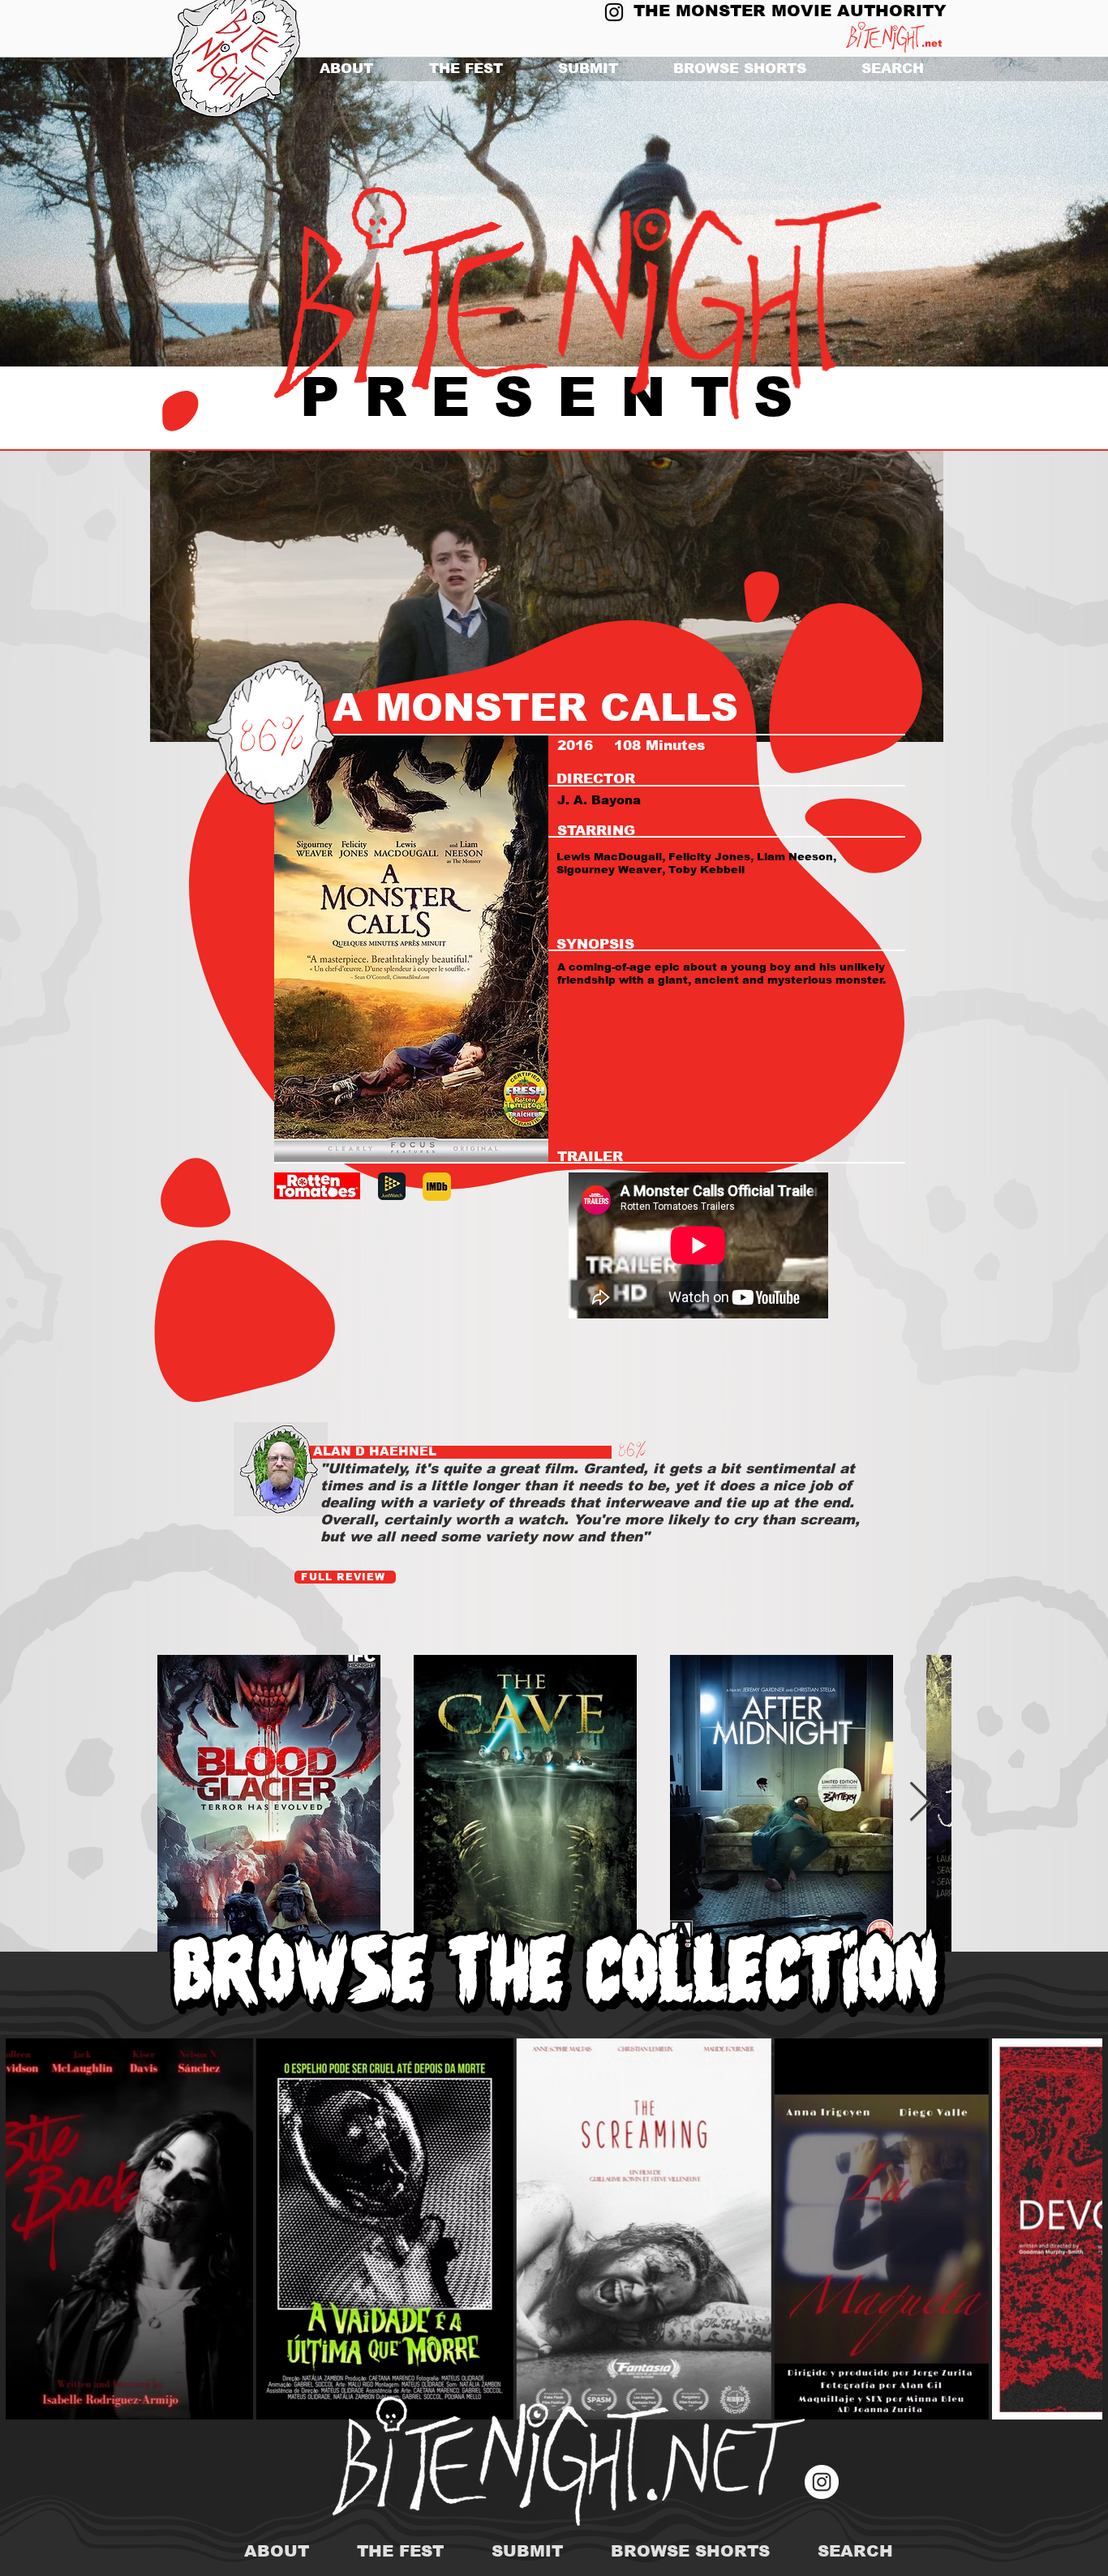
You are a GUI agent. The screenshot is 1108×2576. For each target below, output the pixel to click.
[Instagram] (614, 12)
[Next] (1017, 212)
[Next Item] (920, 1803)
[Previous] (91, 212)
